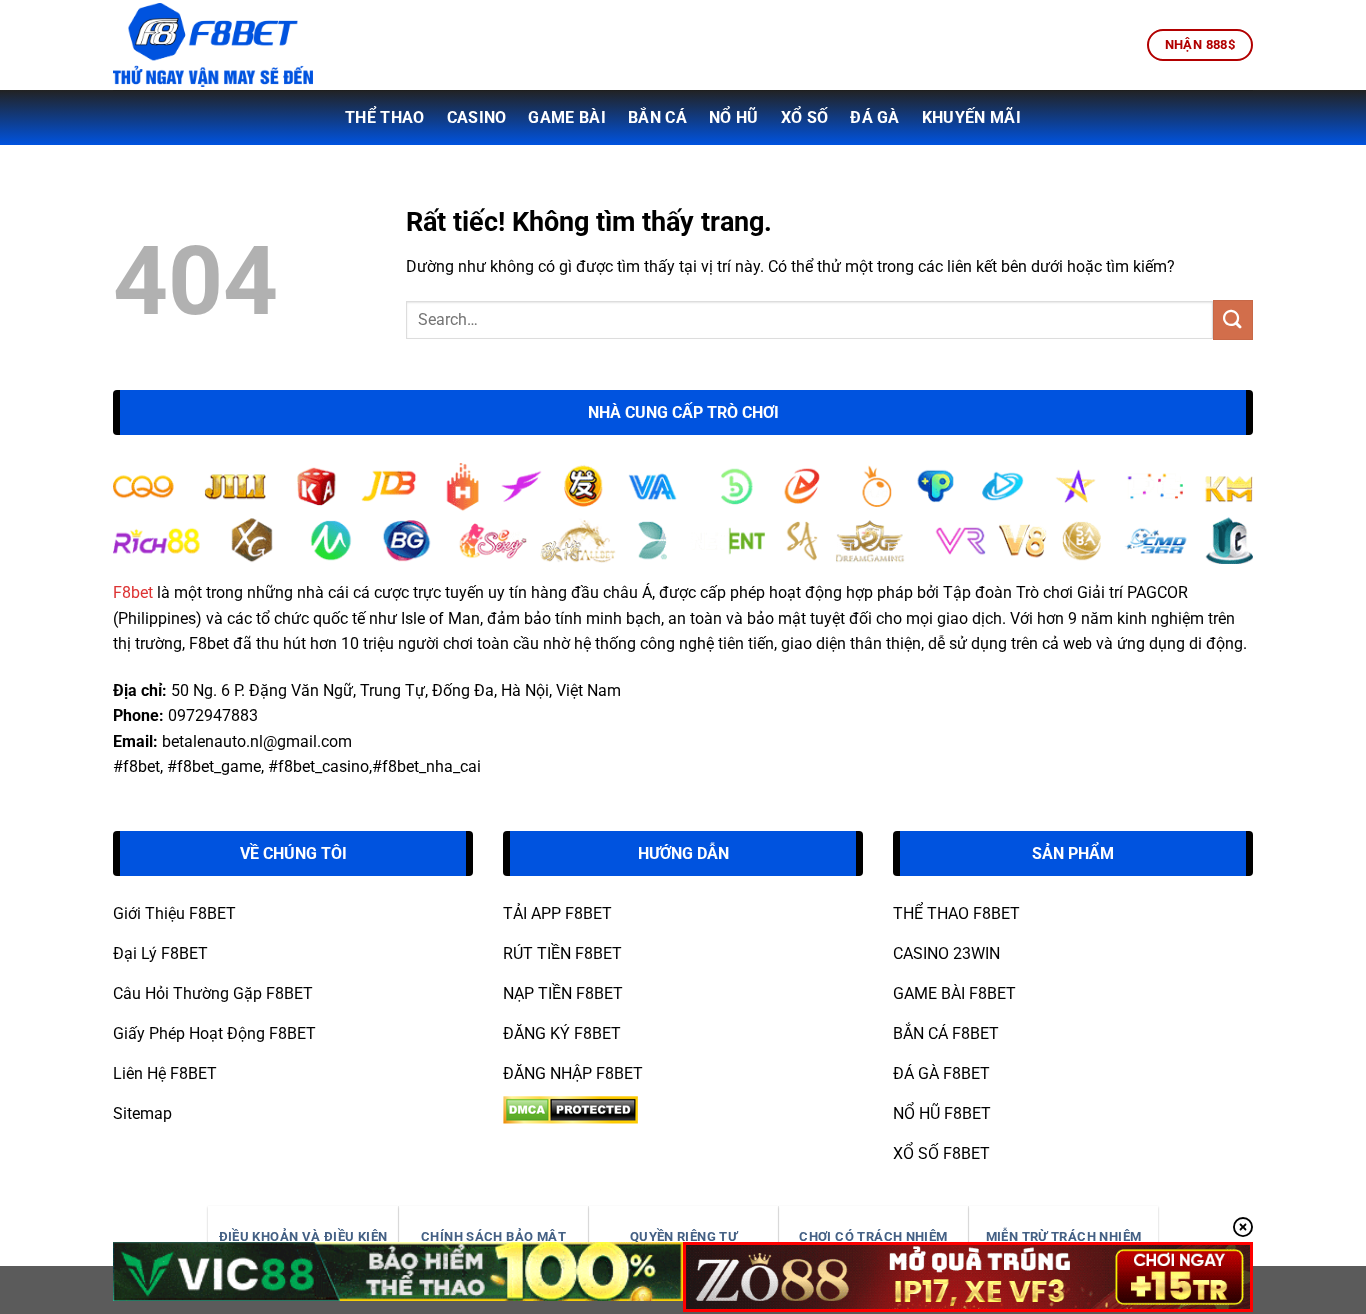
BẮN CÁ (657, 117)
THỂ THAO (385, 117)
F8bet (133, 592)
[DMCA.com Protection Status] (570, 1108)
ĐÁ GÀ (875, 117)
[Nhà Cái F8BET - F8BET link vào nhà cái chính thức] (213, 44)
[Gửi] (1233, 319)
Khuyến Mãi (971, 117)
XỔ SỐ (805, 117)
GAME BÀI (567, 117)
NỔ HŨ (734, 117)
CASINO (477, 117)
